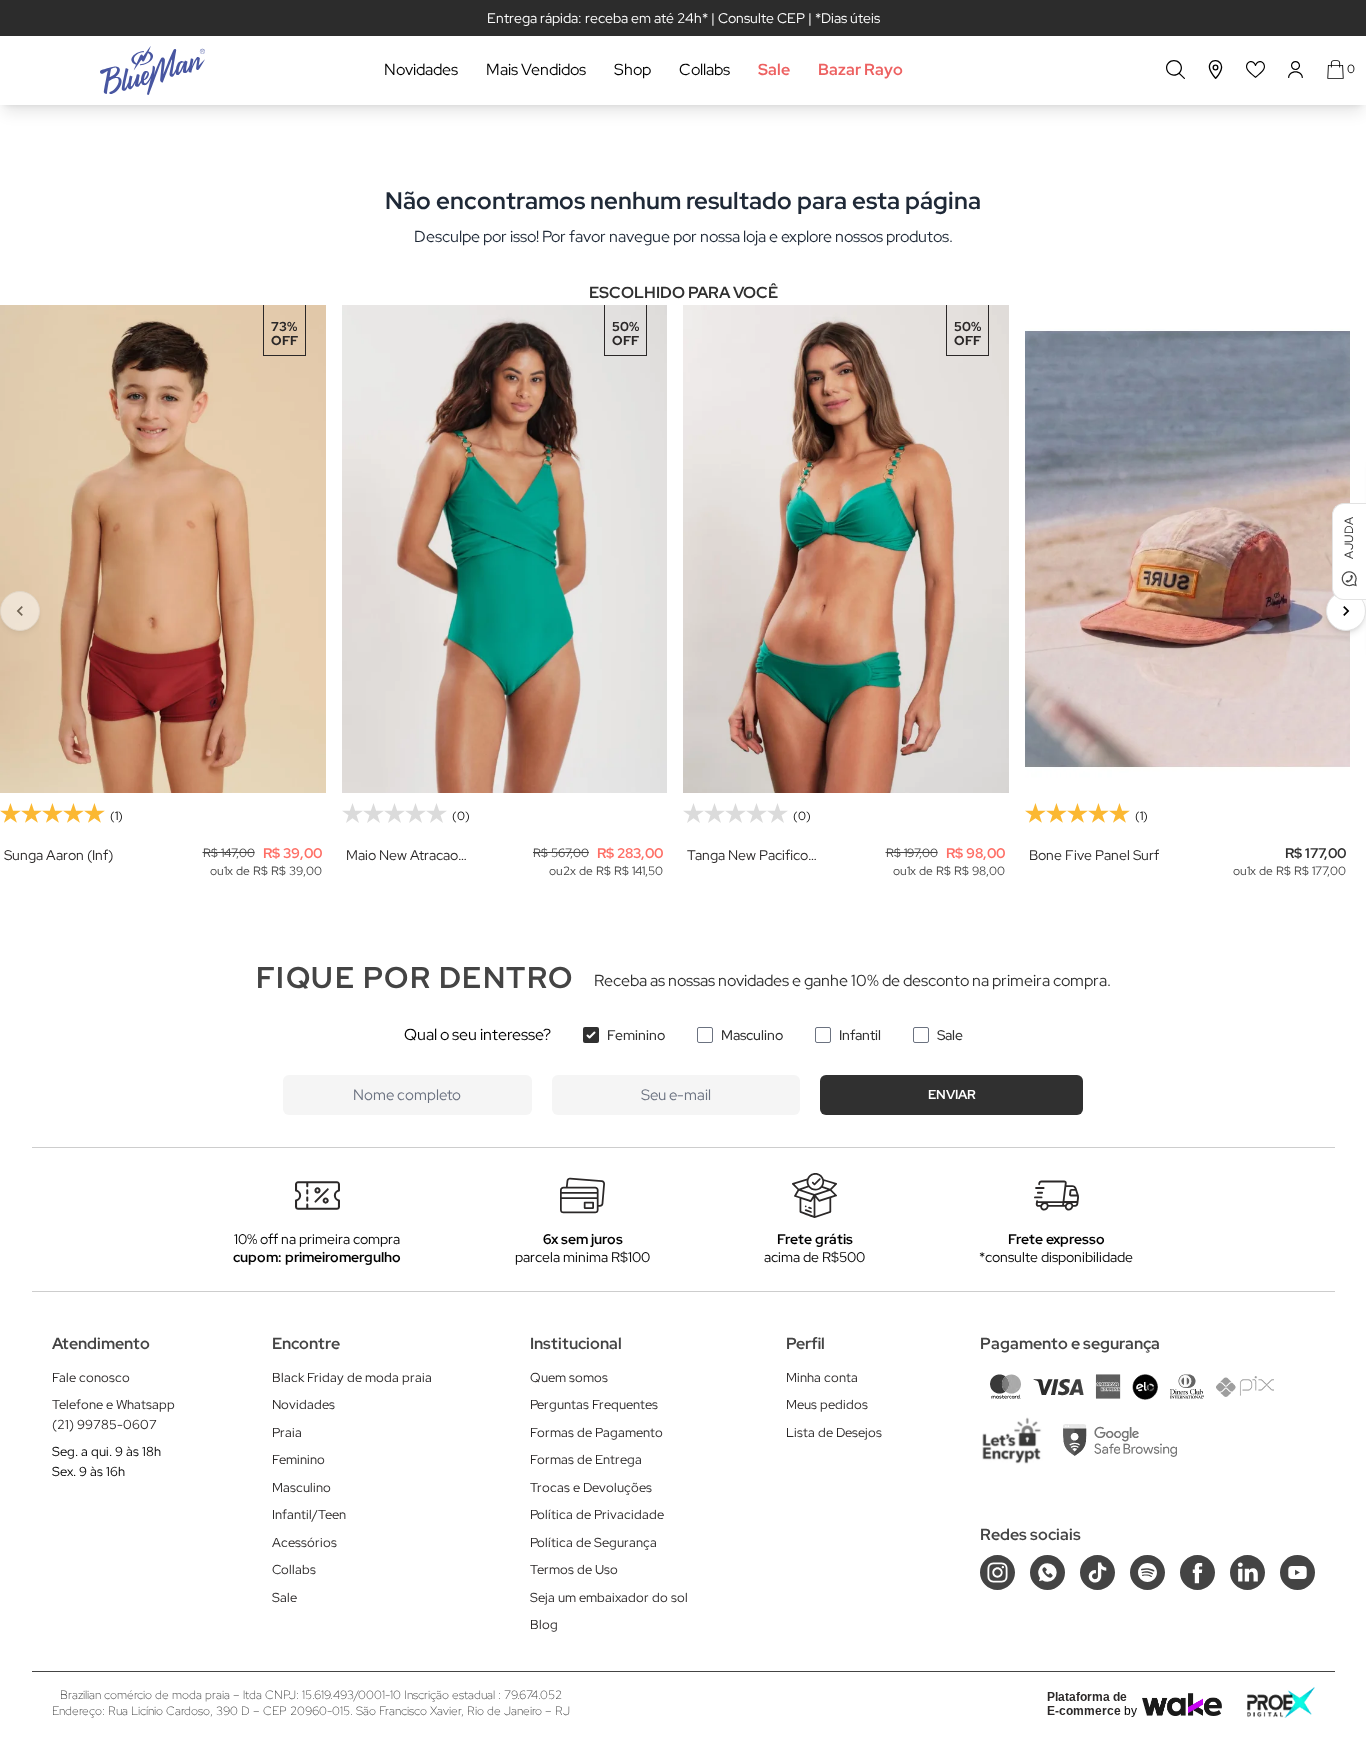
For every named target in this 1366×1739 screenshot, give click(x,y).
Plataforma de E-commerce (1087, 1704)
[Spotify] (1147, 1572)
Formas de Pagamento (596, 1432)
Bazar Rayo (860, 69)
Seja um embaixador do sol (609, 1597)
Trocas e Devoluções (591, 1487)
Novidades (421, 69)
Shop (632, 69)
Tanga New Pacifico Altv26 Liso (747, 855)
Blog (544, 1624)
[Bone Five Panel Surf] (1188, 549)
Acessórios (304, 1542)
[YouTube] (1297, 1572)
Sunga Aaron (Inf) (58, 855)
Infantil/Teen (309, 1514)
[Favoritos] (1256, 69)
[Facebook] (1197, 1572)
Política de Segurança (593, 1542)
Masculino (752, 1035)
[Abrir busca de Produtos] (1175, 69)
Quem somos (569, 1377)
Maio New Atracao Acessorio (402, 855)
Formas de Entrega (586, 1459)
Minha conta (822, 1377)
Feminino (636, 1035)
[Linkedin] (1247, 1572)
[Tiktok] (1097, 1572)
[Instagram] (997, 1572)
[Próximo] (1346, 611)
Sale (774, 69)
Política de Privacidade (597, 1514)
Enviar (952, 1094)
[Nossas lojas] (1216, 69)
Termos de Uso (574, 1569)
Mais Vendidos (536, 69)
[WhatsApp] (1047, 1572)
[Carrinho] (1335, 69)
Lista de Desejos (834, 1432)
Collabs (704, 69)
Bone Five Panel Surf (1094, 855)
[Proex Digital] (1281, 1702)
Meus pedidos (827, 1404)
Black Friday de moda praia (352, 1377)
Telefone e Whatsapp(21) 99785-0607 (113, 1414)
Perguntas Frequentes (594, 1404)
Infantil (860, 1035)
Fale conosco (91, 1377)
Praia (287, 1432)
